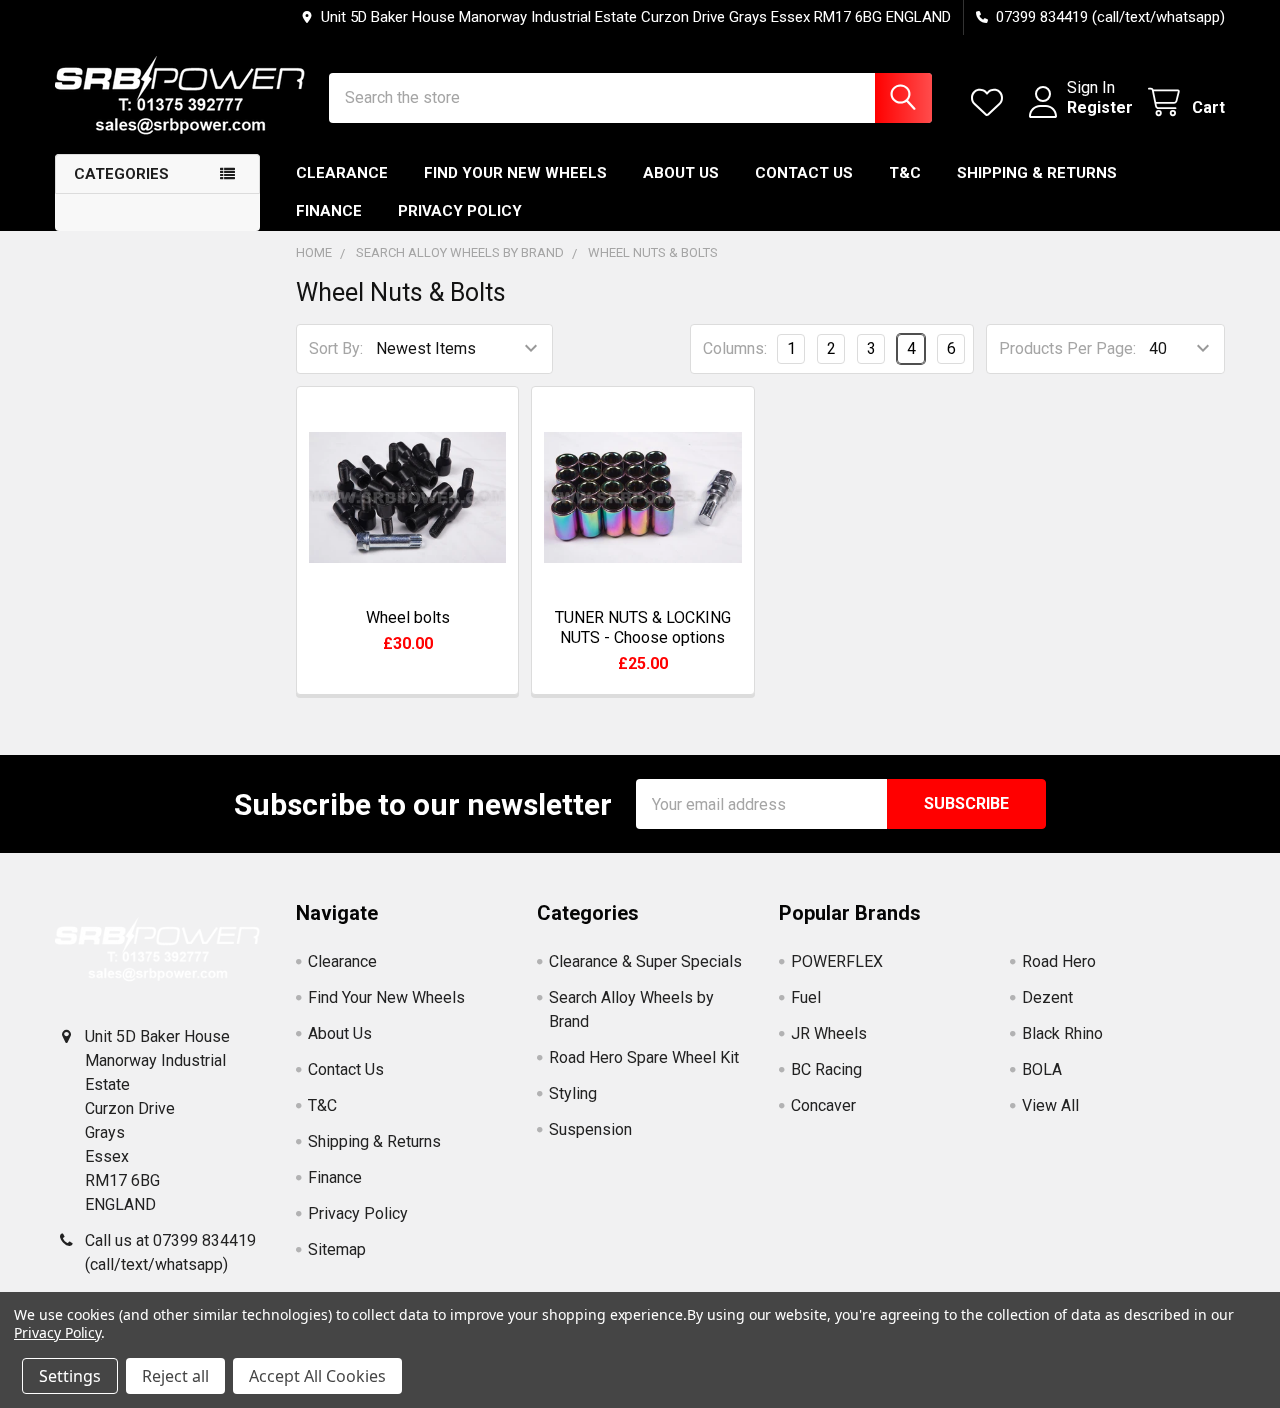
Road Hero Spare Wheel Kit (644, 1057)
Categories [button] (121, 174)
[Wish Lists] (991, 102)
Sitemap (337, 1249)
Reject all (175, 1376)
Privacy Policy (460, 211)
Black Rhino (1062, 1033)
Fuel (806, 997)
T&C (905, 173)
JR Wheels (829, 1033)
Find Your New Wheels (515, 173)
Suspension (590, 1129)
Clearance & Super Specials (645, 961)
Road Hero (1059, 961)
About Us (681, 173)
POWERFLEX (837, 961)
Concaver (823, 1105)
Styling (573, 1093)
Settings (70, 1376)
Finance (329, 211)
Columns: (735, 348)
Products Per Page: (1067, 348)
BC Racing (826, 1069)
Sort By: (336, 348)
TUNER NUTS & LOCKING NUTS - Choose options (643, 627)
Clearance (342, 173)
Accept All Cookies (317, 1376)
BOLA (1042, 1069)
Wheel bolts (408, 617)
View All (1050, 1105)
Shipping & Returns (1037, 173)
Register (1100, 107)
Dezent (1047, 997)
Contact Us (804, 173)
